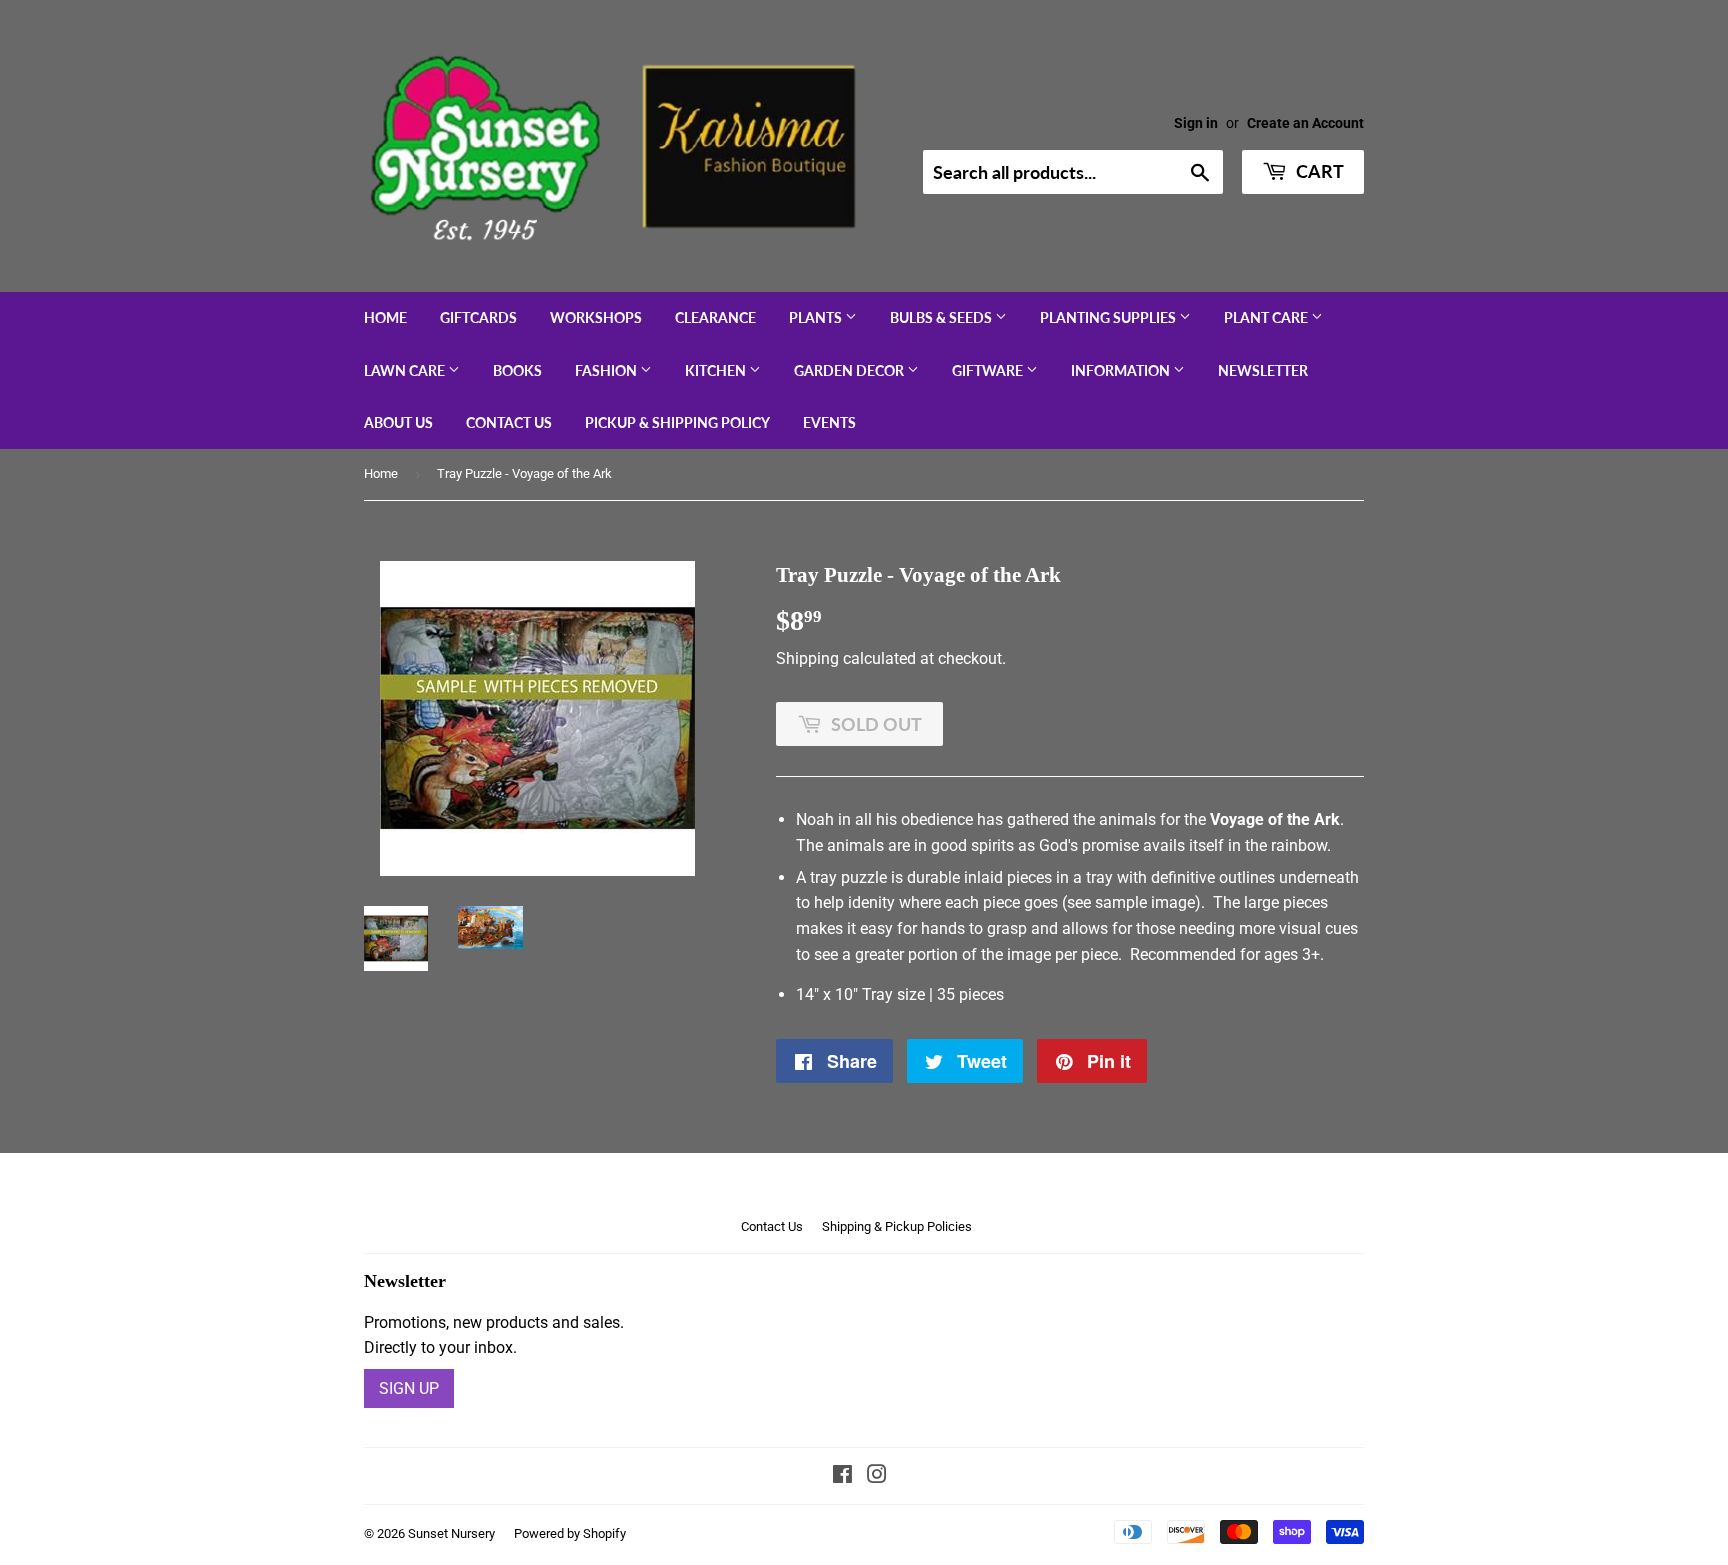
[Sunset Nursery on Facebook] (842, 1476)
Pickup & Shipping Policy (677, 422)
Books (517, 370)
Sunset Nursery (451, 1533)
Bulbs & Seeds (942, 317)
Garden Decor (850, 370)
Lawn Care (406, 370)
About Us (398, 422)
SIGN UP (409, 1388)
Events (829, 422)
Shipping (807, 658)
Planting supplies (1109, 317)
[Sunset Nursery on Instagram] (877, 1476)
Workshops (596, 317)
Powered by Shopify (570, 1533)
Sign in (1196, 123)
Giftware (989, 370)
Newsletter (1263, 370)
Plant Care (1267, 317)
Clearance (715, 317)
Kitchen (717, 370)
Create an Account (1305, 123)
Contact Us (509, 422)
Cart (1318, 171)
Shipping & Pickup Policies (897, 1226)
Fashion (607, 370)
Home (385, 317)
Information (1122, 370)
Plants (817, 317)
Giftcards (478, 317)
